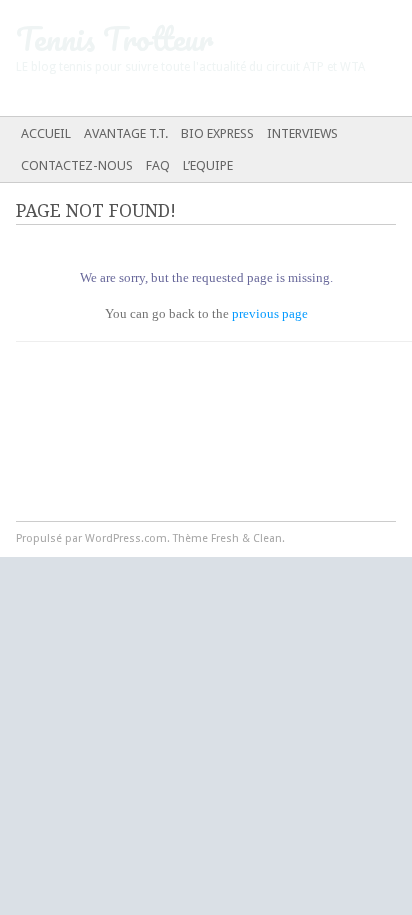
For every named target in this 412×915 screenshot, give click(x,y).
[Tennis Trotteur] (165, 58)
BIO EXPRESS (217, 133)
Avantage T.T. (126, 133)
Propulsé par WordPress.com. (93, 538)
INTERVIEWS (302, 133)
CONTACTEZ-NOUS (77, 165)
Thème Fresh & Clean (227, 538)
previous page (270, 313)
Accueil (46, 133)
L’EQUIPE (208, 165)
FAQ (158, 165)
